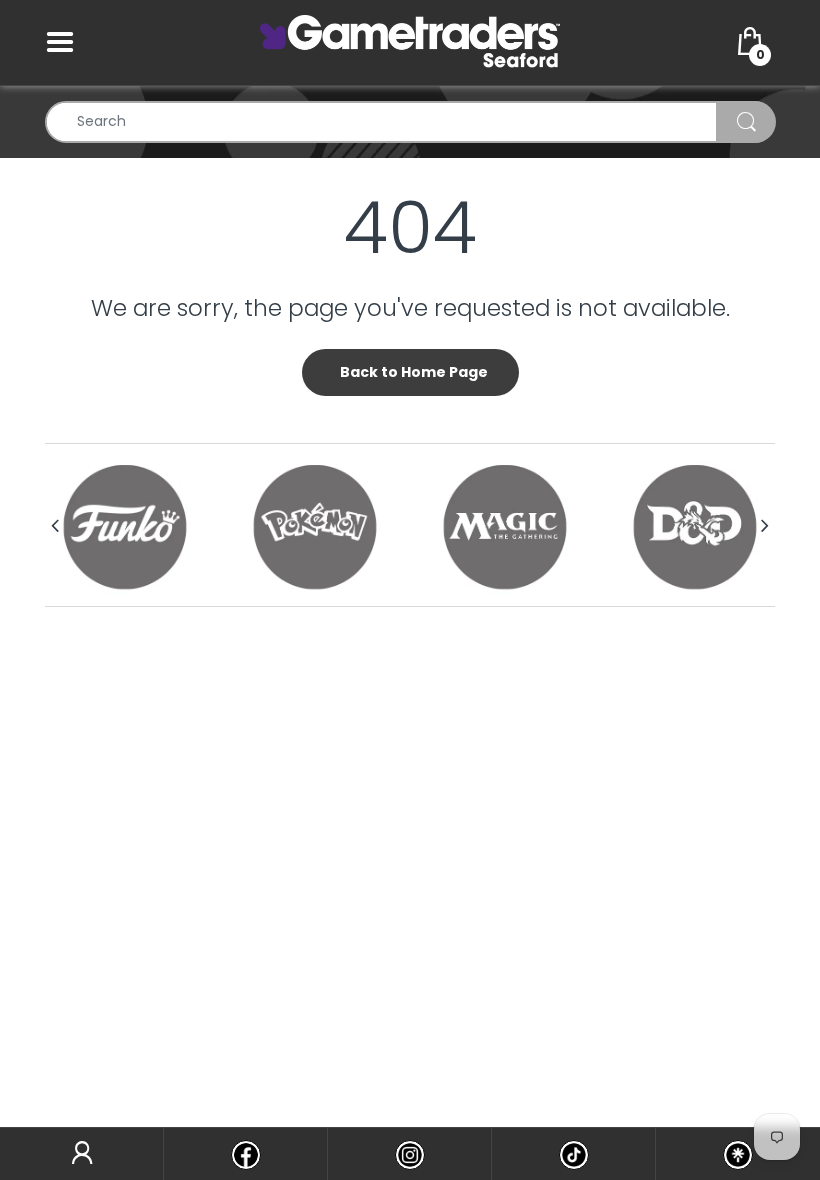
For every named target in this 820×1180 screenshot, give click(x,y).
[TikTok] (573, 1154)
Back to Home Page (414, 372)
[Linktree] (738, 1154)
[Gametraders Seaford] (410, 41)
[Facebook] (245, 1154)
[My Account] (81, 1154)
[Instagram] (409, 1154)
